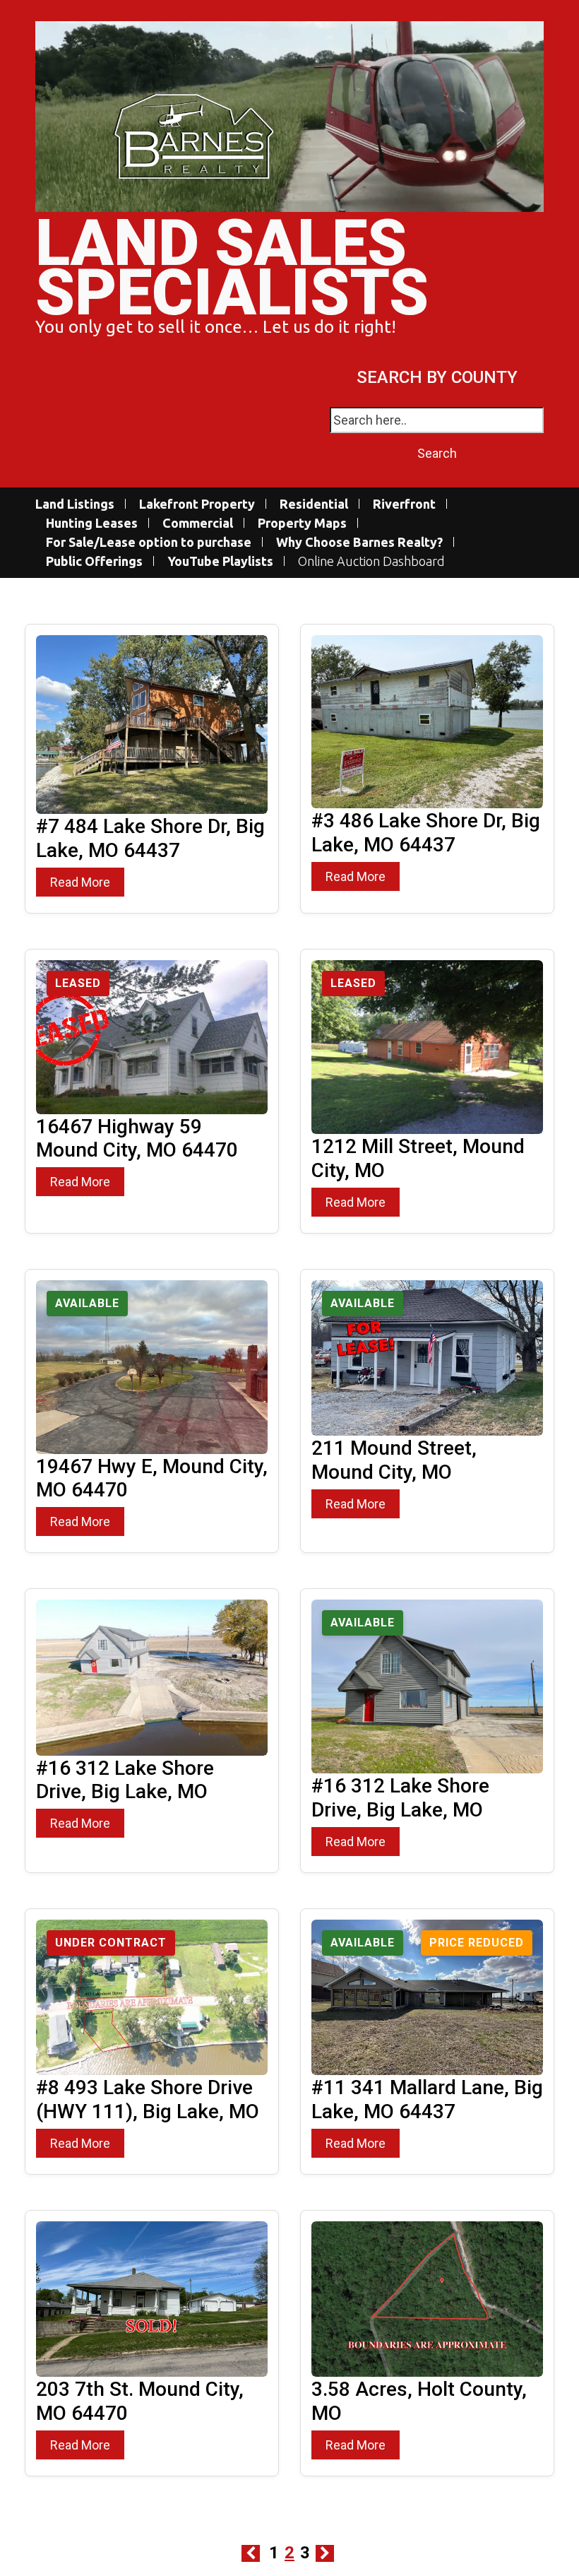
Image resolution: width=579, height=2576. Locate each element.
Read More (80, 882)
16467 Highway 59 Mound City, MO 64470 (137, 1139)
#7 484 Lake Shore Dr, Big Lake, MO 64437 (150, 838)
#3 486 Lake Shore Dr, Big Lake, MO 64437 (426, 833)
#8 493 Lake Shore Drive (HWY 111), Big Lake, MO (148, 2099)
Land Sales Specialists (232, 268)
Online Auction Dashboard (371, 561)
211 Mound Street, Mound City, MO (394, 1460)
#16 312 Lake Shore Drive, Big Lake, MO (125, 1780)
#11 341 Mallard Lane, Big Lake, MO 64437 (427, 2099)
